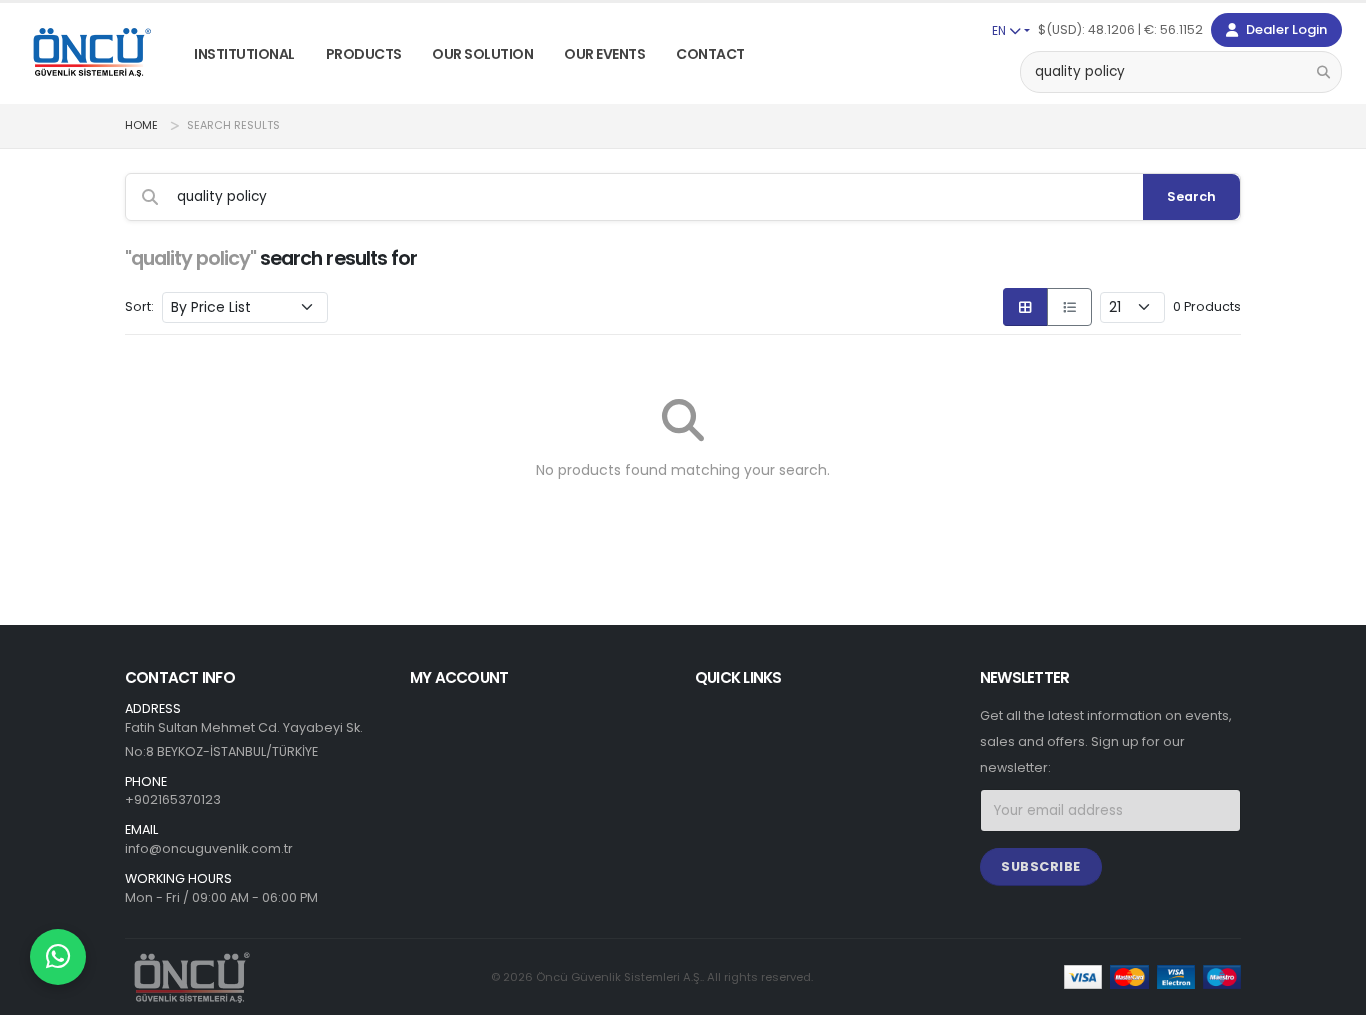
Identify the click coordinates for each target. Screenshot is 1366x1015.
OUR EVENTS (604, 54)
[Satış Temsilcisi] (58, 957)
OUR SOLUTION (482, 54)
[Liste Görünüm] (1069, 307)
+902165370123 (173, 799)
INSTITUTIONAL (244, 54)
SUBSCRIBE (1041, 866)
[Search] (1323, 71)
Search (1191, 196)
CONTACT (710, 54)
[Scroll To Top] (1331, 992)
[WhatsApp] (58, 957)
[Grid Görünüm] (1025, 307)
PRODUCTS (364, 54)
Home (141, 125)
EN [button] (1000, 30)
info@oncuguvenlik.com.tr (209, 848)
